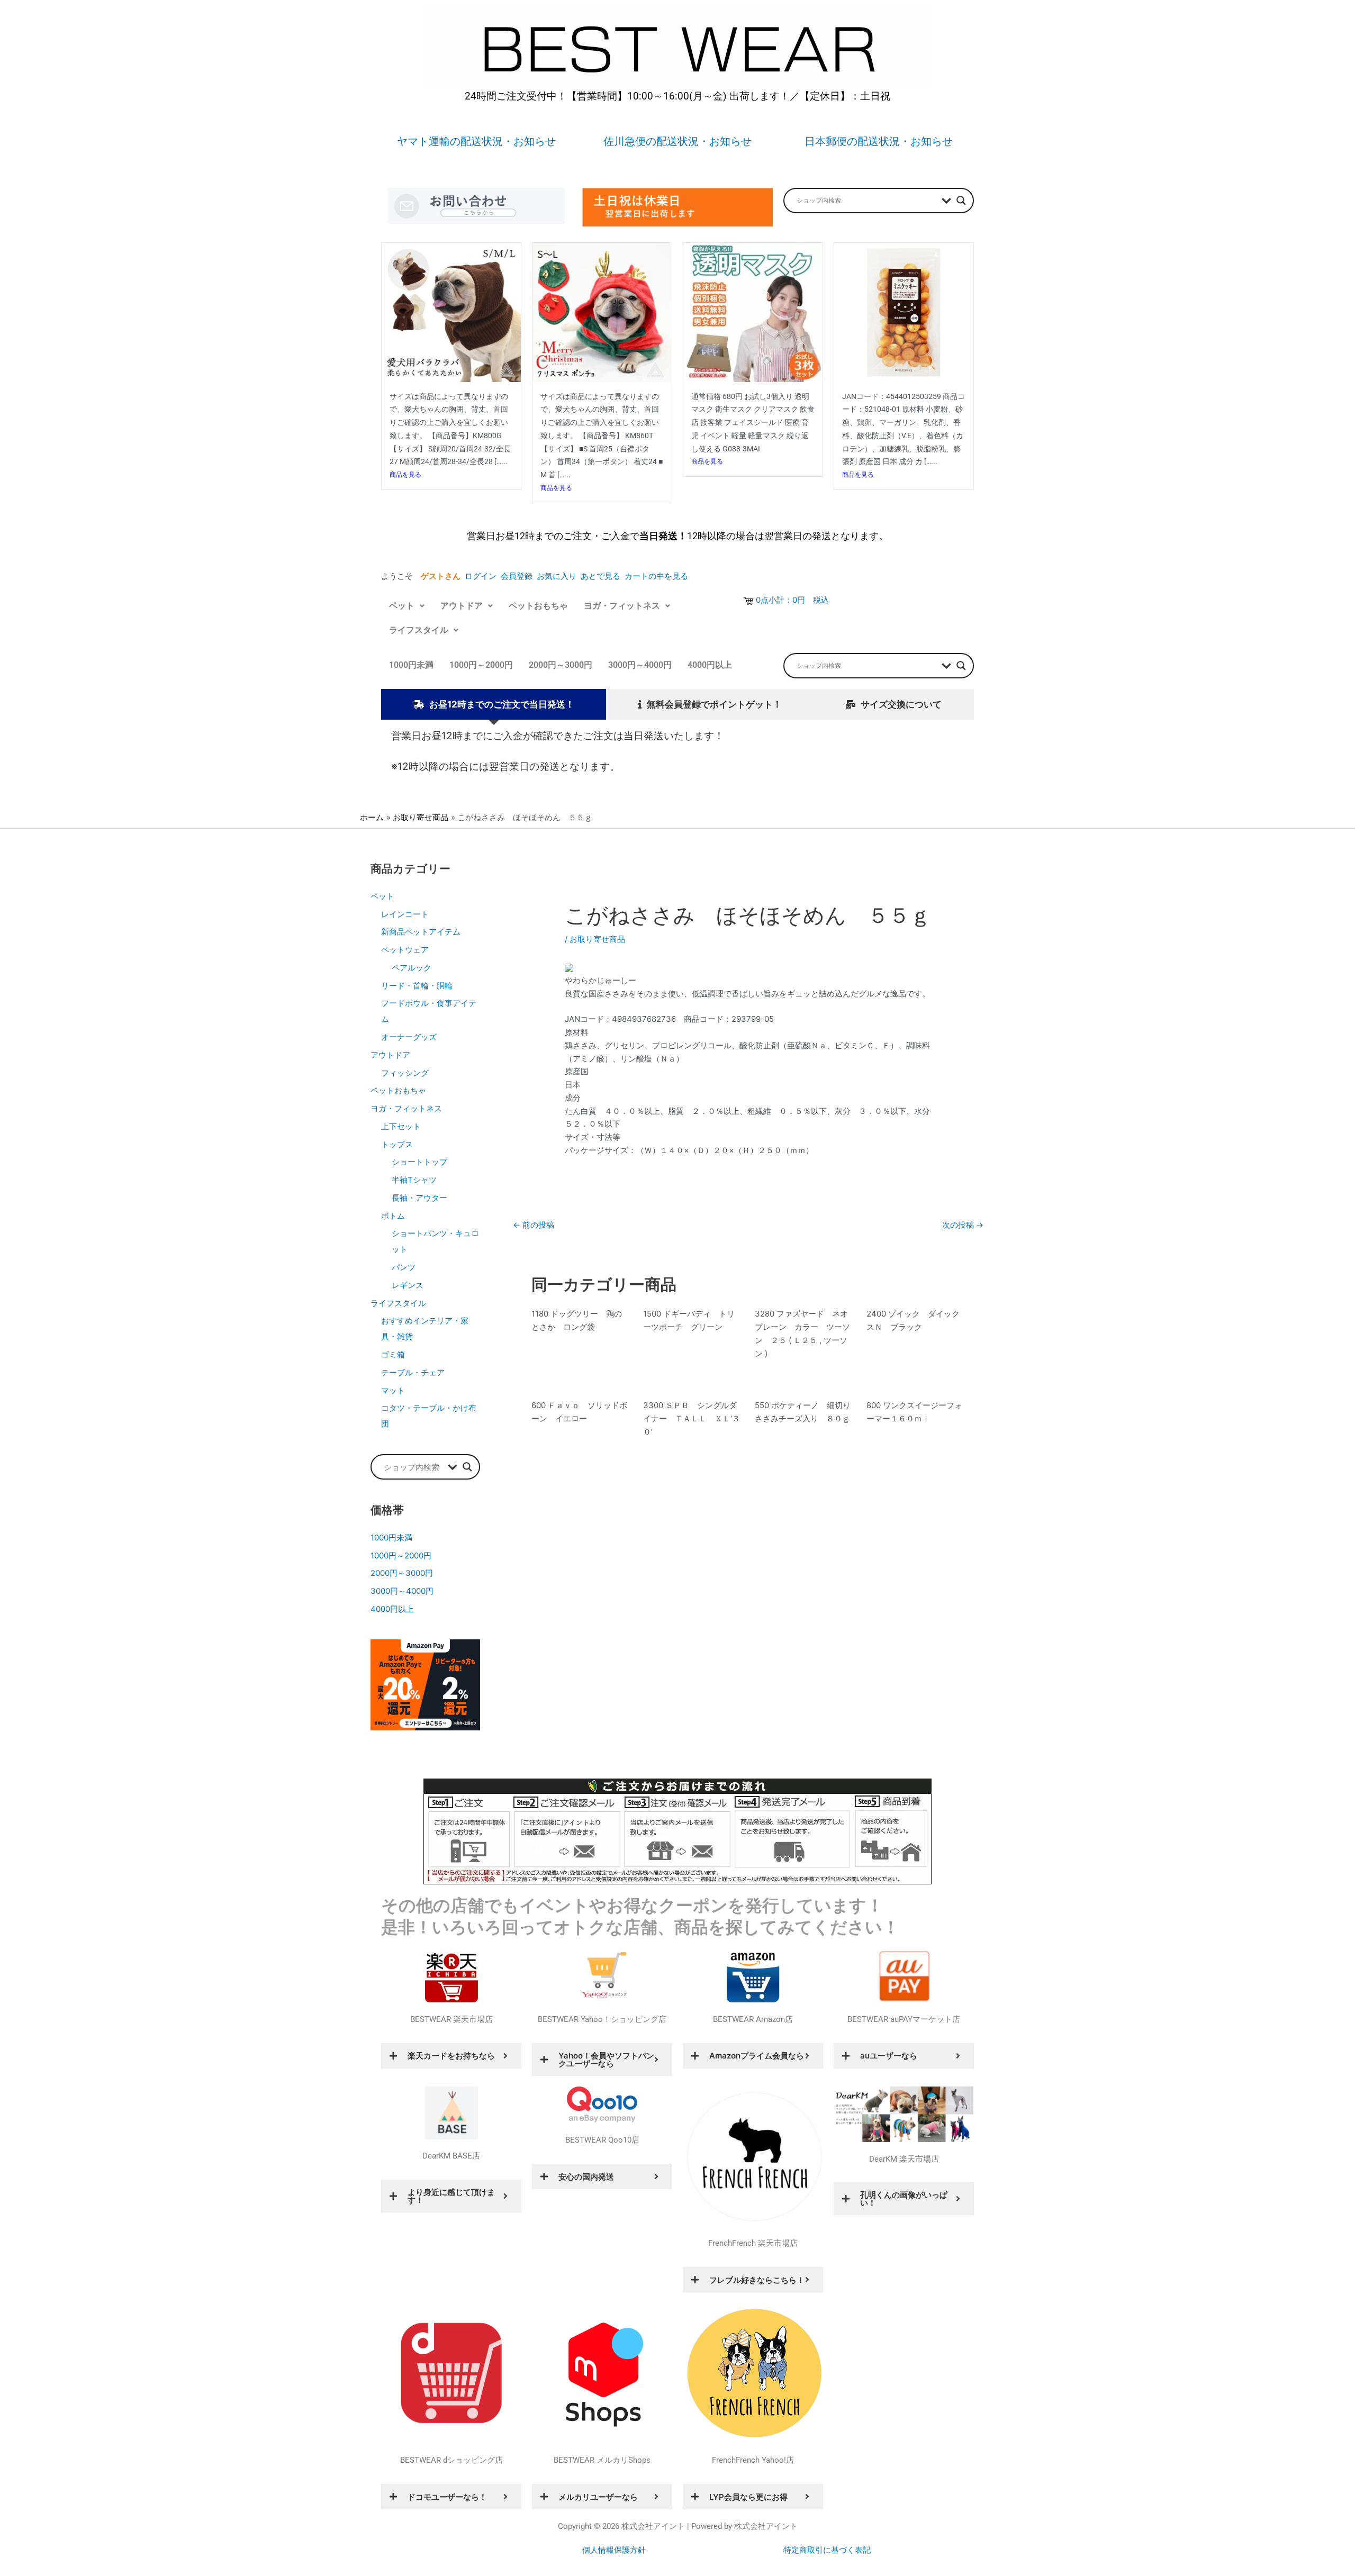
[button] (407, 606)
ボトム (393, 1216)
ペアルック (412, 968)
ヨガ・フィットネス (622, 606)
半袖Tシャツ (414, 1180)
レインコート (405, 914)
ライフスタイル (419, 630)
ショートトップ (419, 1162)
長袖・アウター (419, 1198)
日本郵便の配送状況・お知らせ (879, 141)
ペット (402, 606)
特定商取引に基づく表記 (827, 2550)
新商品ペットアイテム (421, 932)
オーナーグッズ (409, 1037)
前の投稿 (534, 1225)
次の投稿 (963, 1225)
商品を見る (405, 474)
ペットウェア (405, 950)
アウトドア (462, 606)
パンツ (404, 1267)
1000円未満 (411, 665)
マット (393, 1390)
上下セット (401, 1126)
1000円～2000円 (481, 665)
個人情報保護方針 (614, 2550)
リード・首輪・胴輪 (417, 986)
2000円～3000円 (561, 665)
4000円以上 (710, 665)
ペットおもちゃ (538, 606)
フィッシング (405, 1073)
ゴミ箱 (393, 1354)
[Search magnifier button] (961, 201)
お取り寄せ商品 (597, 939)
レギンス (408, 1285)
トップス (397, 1144)
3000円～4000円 (640, 665)
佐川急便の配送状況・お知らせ (677, 141)
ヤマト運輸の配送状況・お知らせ (476, 141)
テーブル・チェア (413, 1372)
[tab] (494, 705)
